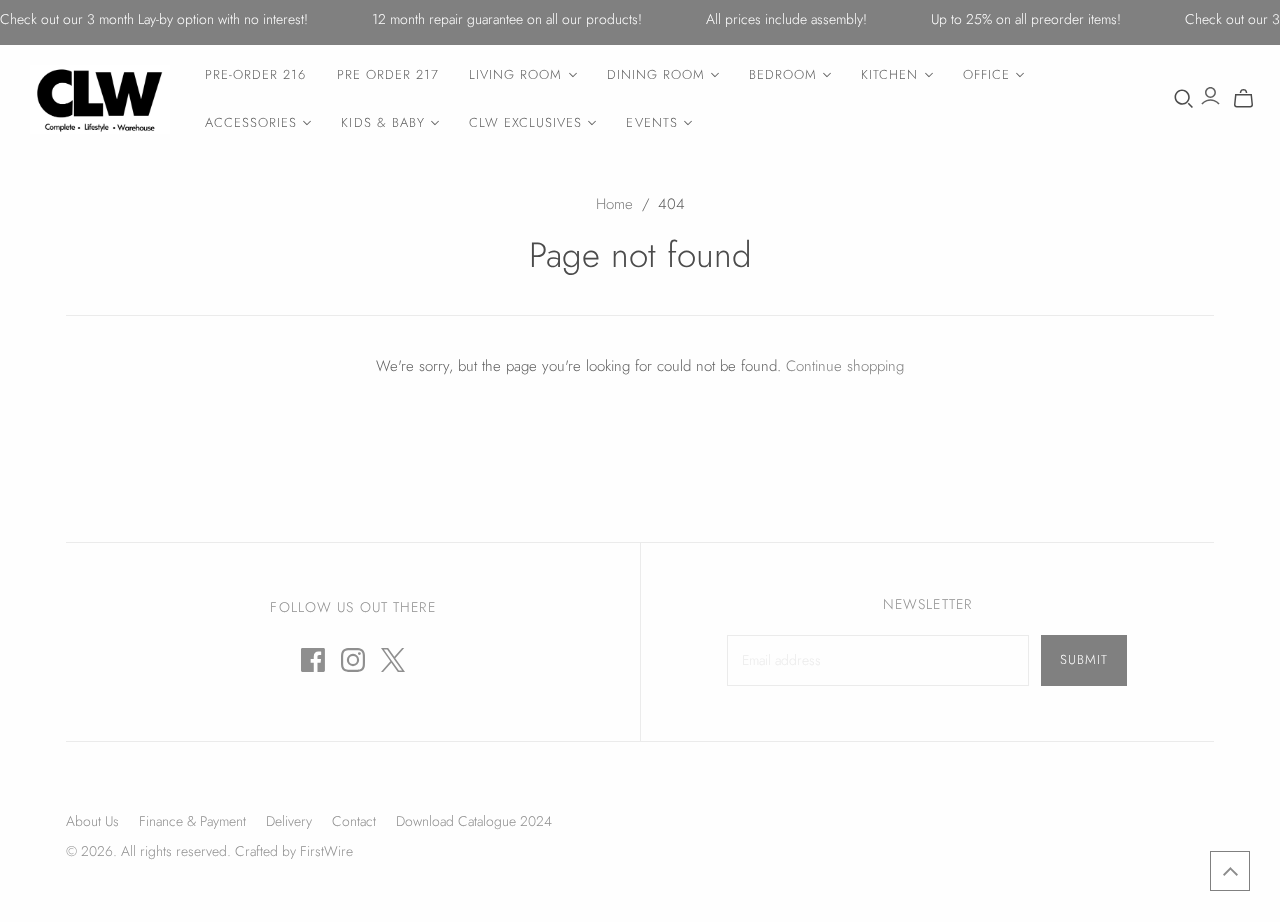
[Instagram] (353, 660)
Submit (1084, 659)
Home (614, 204)
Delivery (289, 821)
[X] (393, 660)
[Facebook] (313, 660)
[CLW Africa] (100, 99)
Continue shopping (845, 366)
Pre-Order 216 (256, 74)
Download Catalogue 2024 (474, 821)
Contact (354, 821)
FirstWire (324, 851)
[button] (1230, 871)
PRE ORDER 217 (388, 74)
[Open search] (1184, 99)
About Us (92, 821)
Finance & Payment (192, 821)
